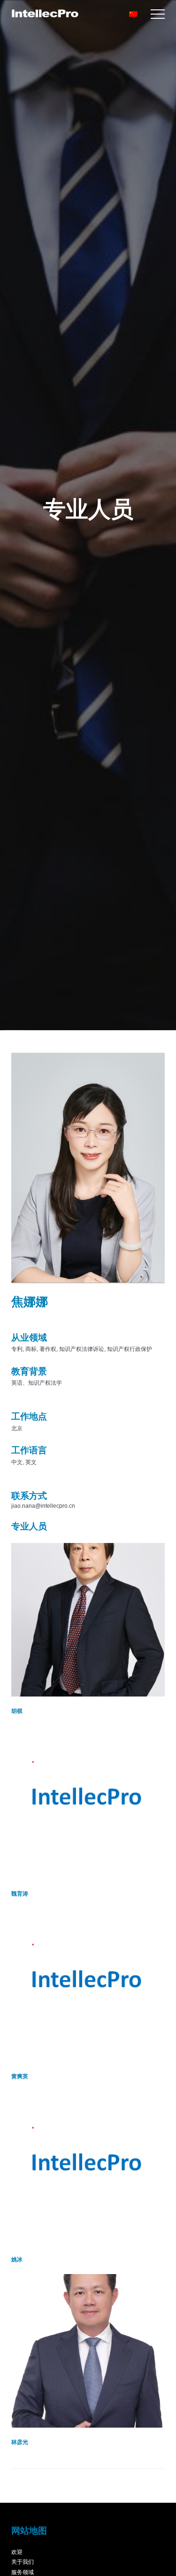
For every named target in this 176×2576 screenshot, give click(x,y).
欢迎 (17, 2552)
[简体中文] (134, 14)
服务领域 (23, 2572)
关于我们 (23, 2562)
